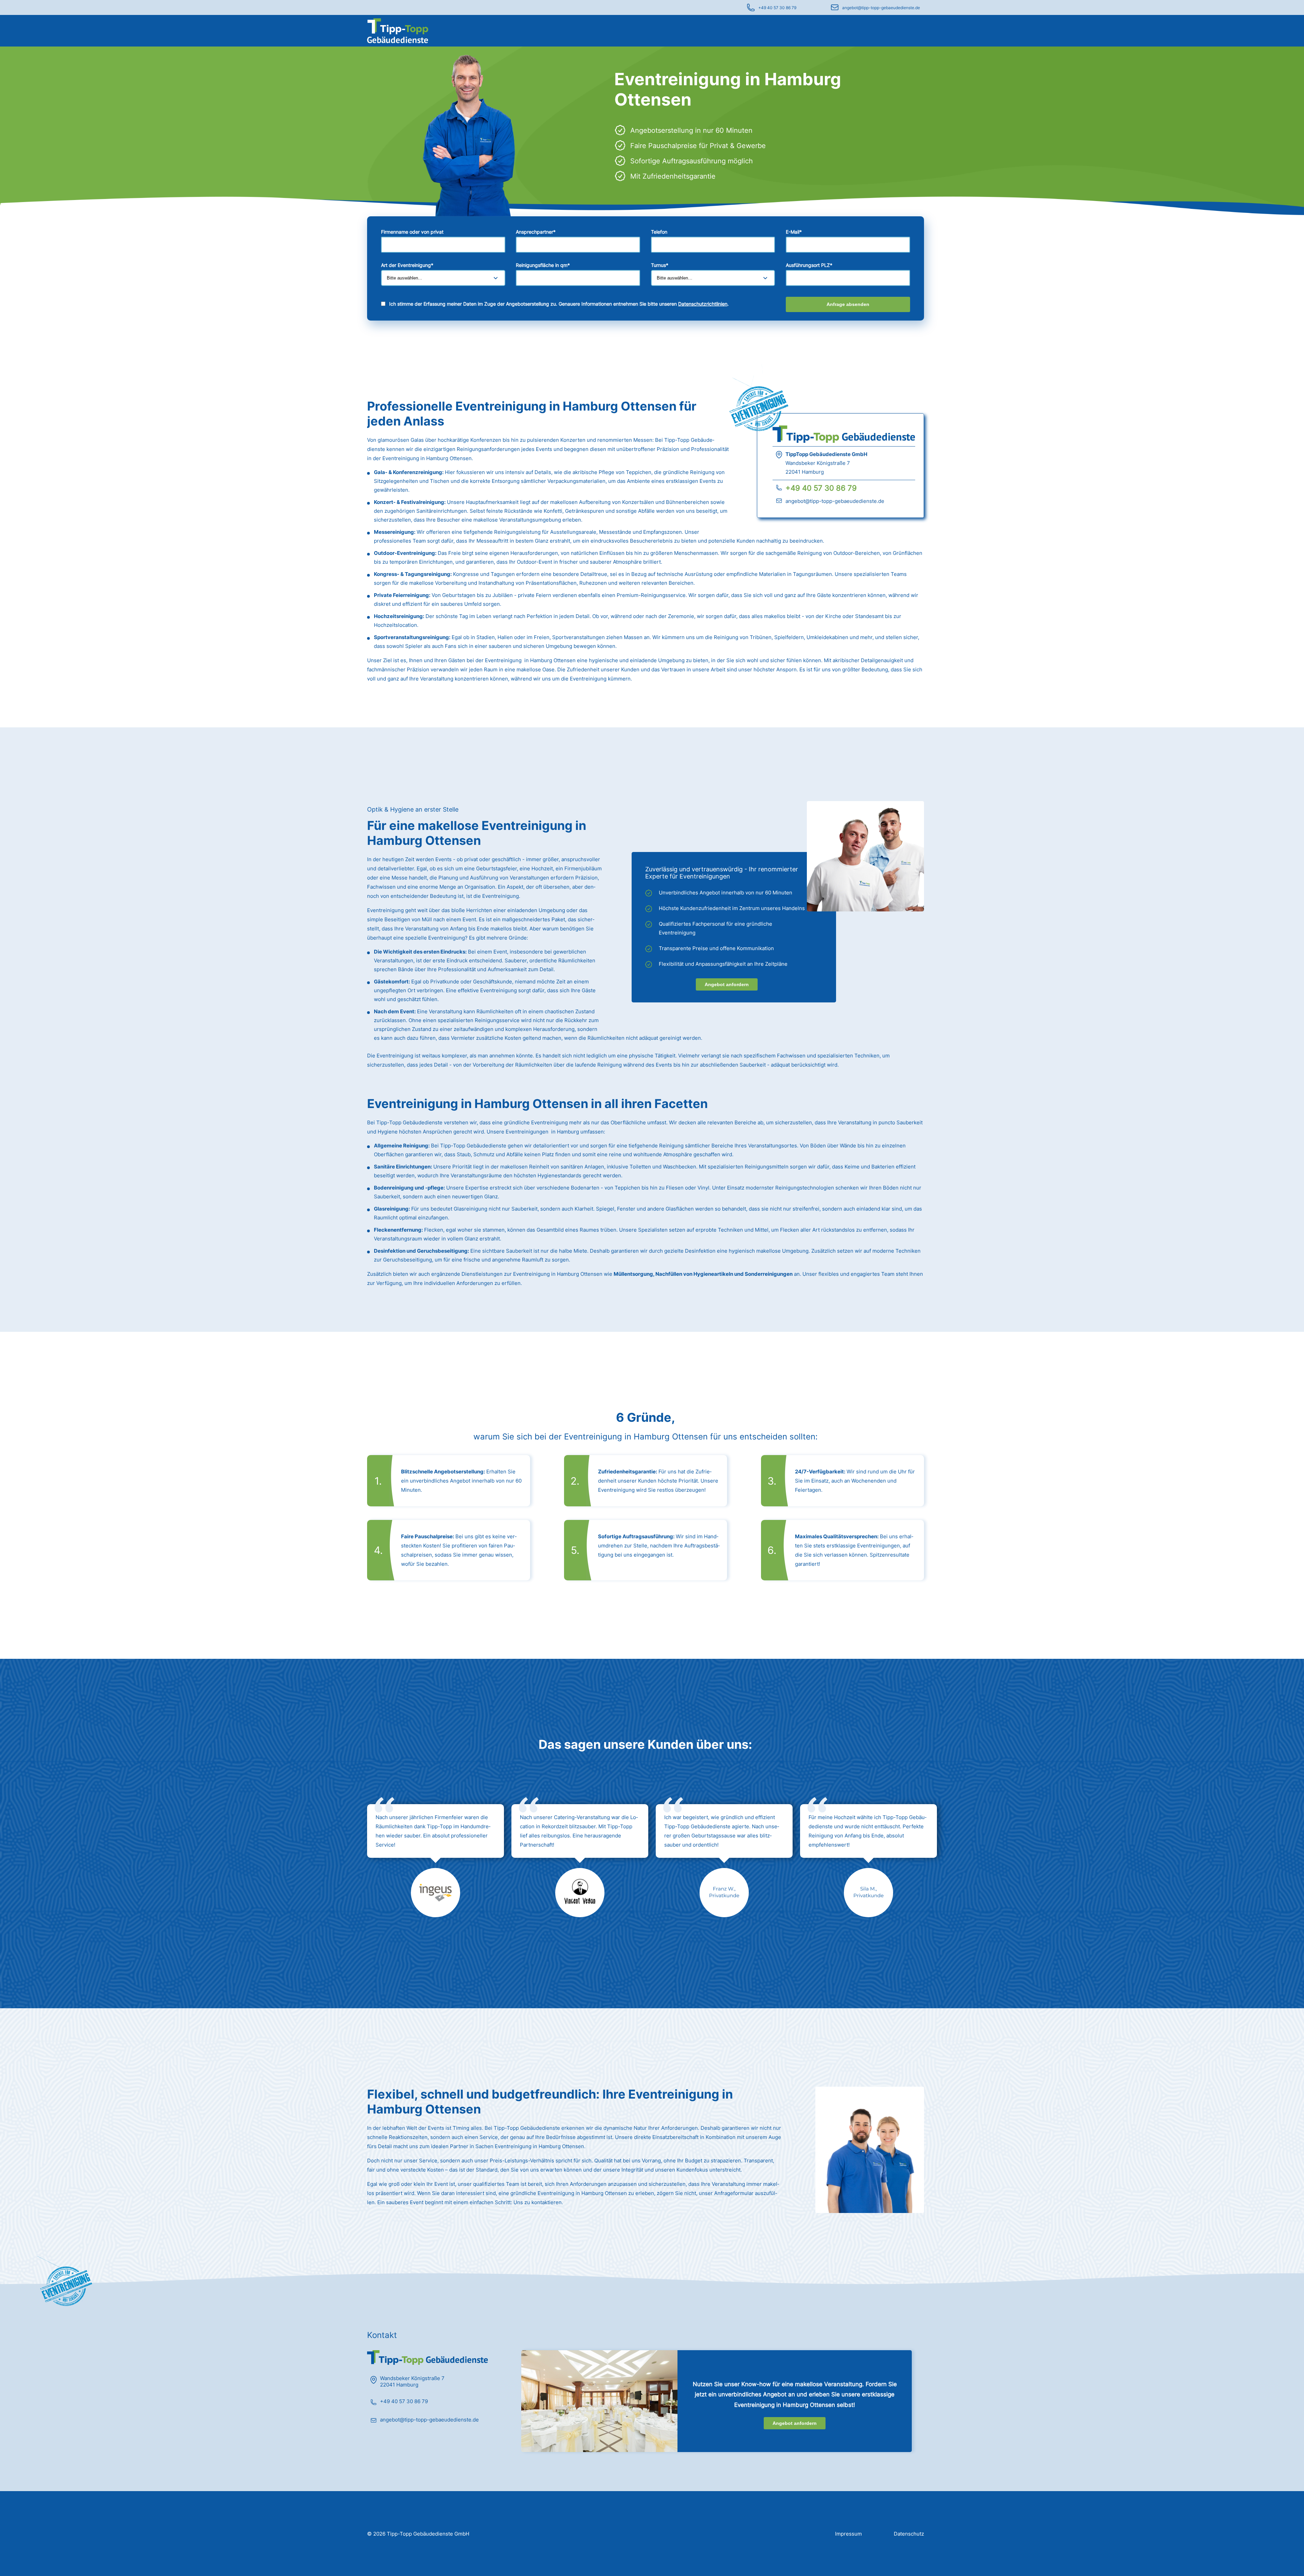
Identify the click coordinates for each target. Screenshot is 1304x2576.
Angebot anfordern (727, 984)
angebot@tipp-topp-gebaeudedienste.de (881, 8)
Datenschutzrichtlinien (703, 304)
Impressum (848, 2534)
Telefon (659, 232)
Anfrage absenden (848, 304)
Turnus (660, 265)
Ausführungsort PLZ (809, 265)
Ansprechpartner (536, 232)
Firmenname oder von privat (412, 232)
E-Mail (794, 232)
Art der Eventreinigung (407, 265)
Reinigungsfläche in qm (543, 265)
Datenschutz (909, 2534)
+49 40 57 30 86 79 (777, 8)
